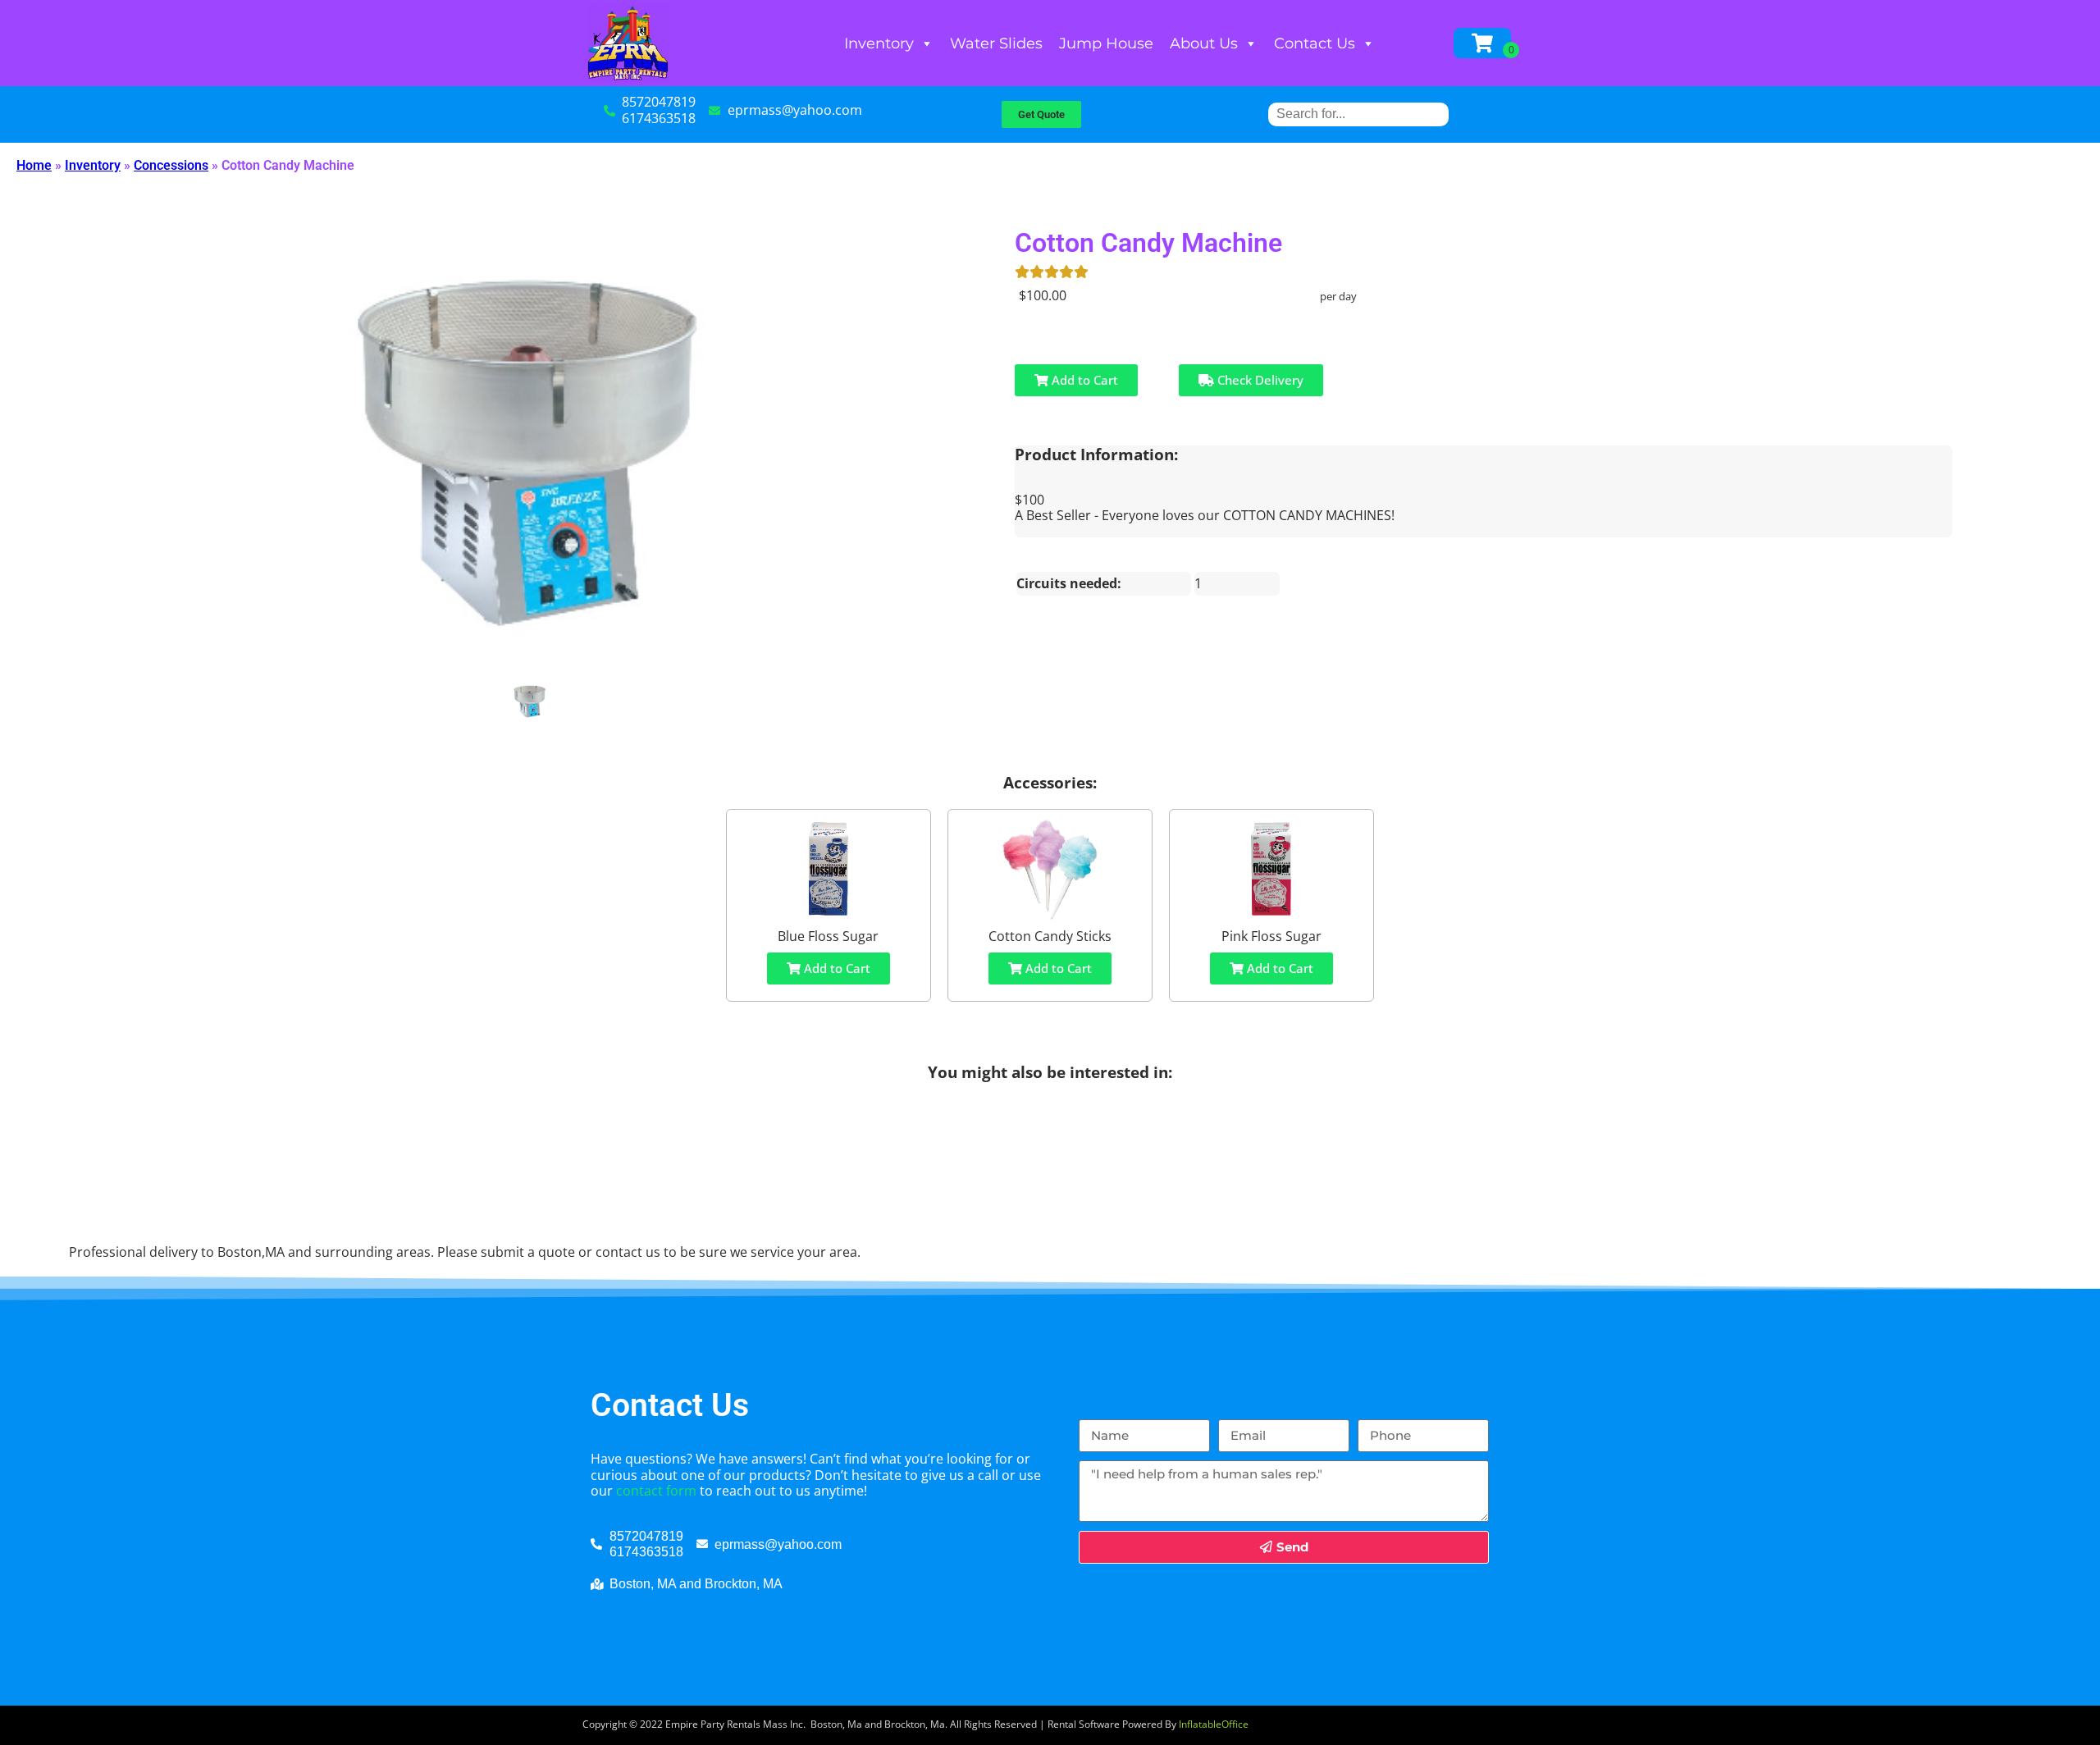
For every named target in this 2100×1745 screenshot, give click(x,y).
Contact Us (1315, 43)
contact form (656, 1491)
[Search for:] (1358, 114)
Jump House (1106, 43)
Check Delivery (1259, 380)
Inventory (879, 43)
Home (34, 165)
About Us (1204, 43)
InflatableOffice (1214, 1724)
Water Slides (996, 43)
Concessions (171, 165)
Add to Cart (1083, 380)
